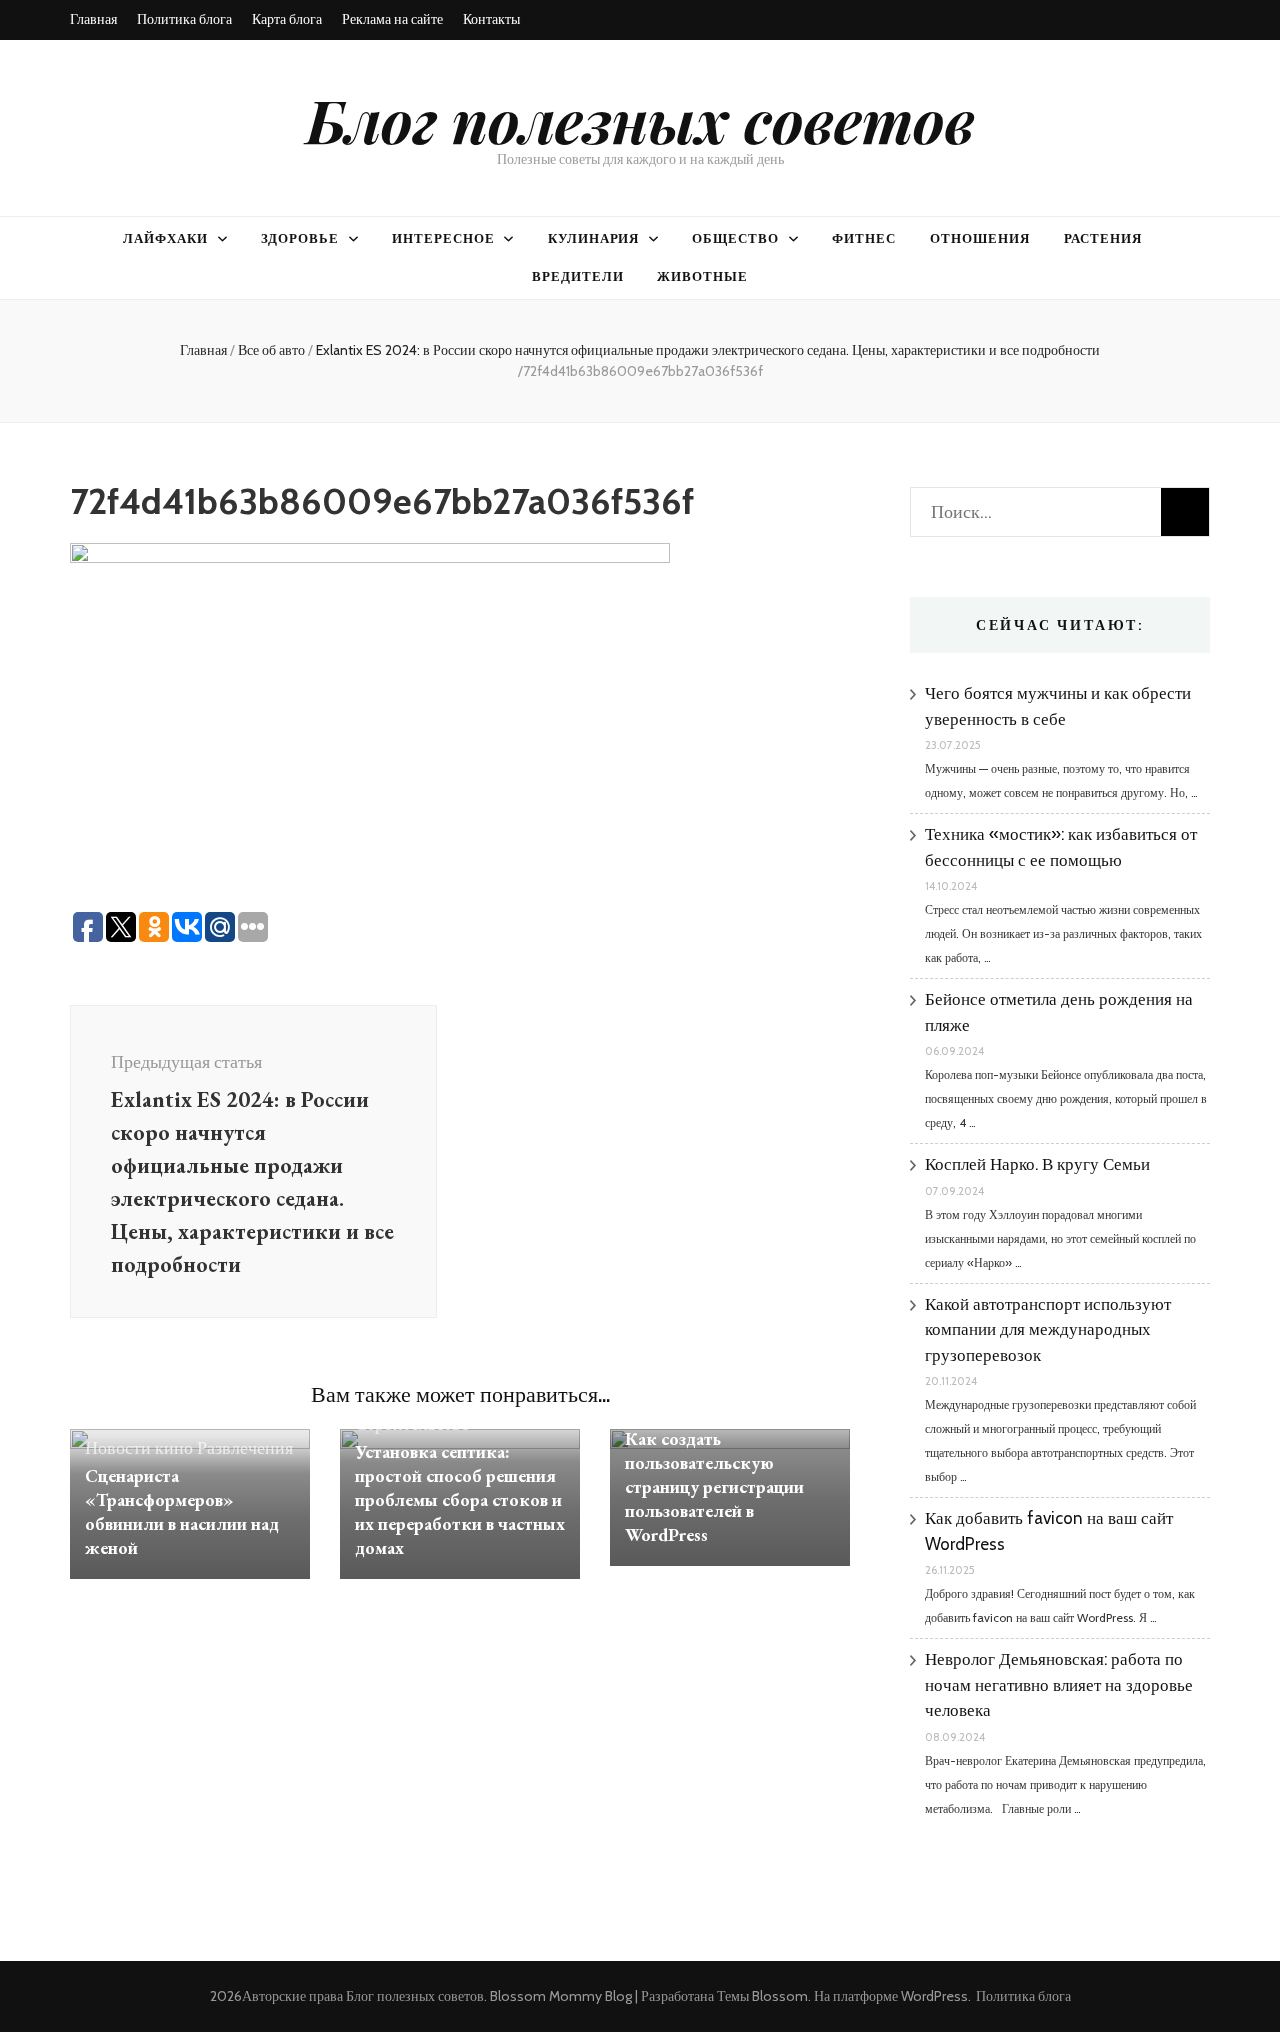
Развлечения (245, 1448)
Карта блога (287, 19)
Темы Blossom (762, 1996)
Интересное (443, 238)
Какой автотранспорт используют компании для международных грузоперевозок (1048, 1329)
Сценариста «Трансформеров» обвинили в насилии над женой (182, 1511)
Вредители (578, 276)
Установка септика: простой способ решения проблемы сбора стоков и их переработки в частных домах (460, 1499)
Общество (735, 238)
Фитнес (864, 238)
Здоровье (300, 238)
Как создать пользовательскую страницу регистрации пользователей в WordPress (714, 1486)
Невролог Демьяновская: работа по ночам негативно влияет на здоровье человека (1059, 1684)
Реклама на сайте (392, 19)
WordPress (934, 1996)
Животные (702, 276)
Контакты (491, 19)
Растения (1103, 238)
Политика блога (184, 19)
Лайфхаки (165, 238)
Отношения (980, 238)
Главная (93, 19)
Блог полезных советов (640, 119)
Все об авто (271, 350)
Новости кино (139, 1448)
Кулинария (594, 238)
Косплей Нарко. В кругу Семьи (1037, 1164)
